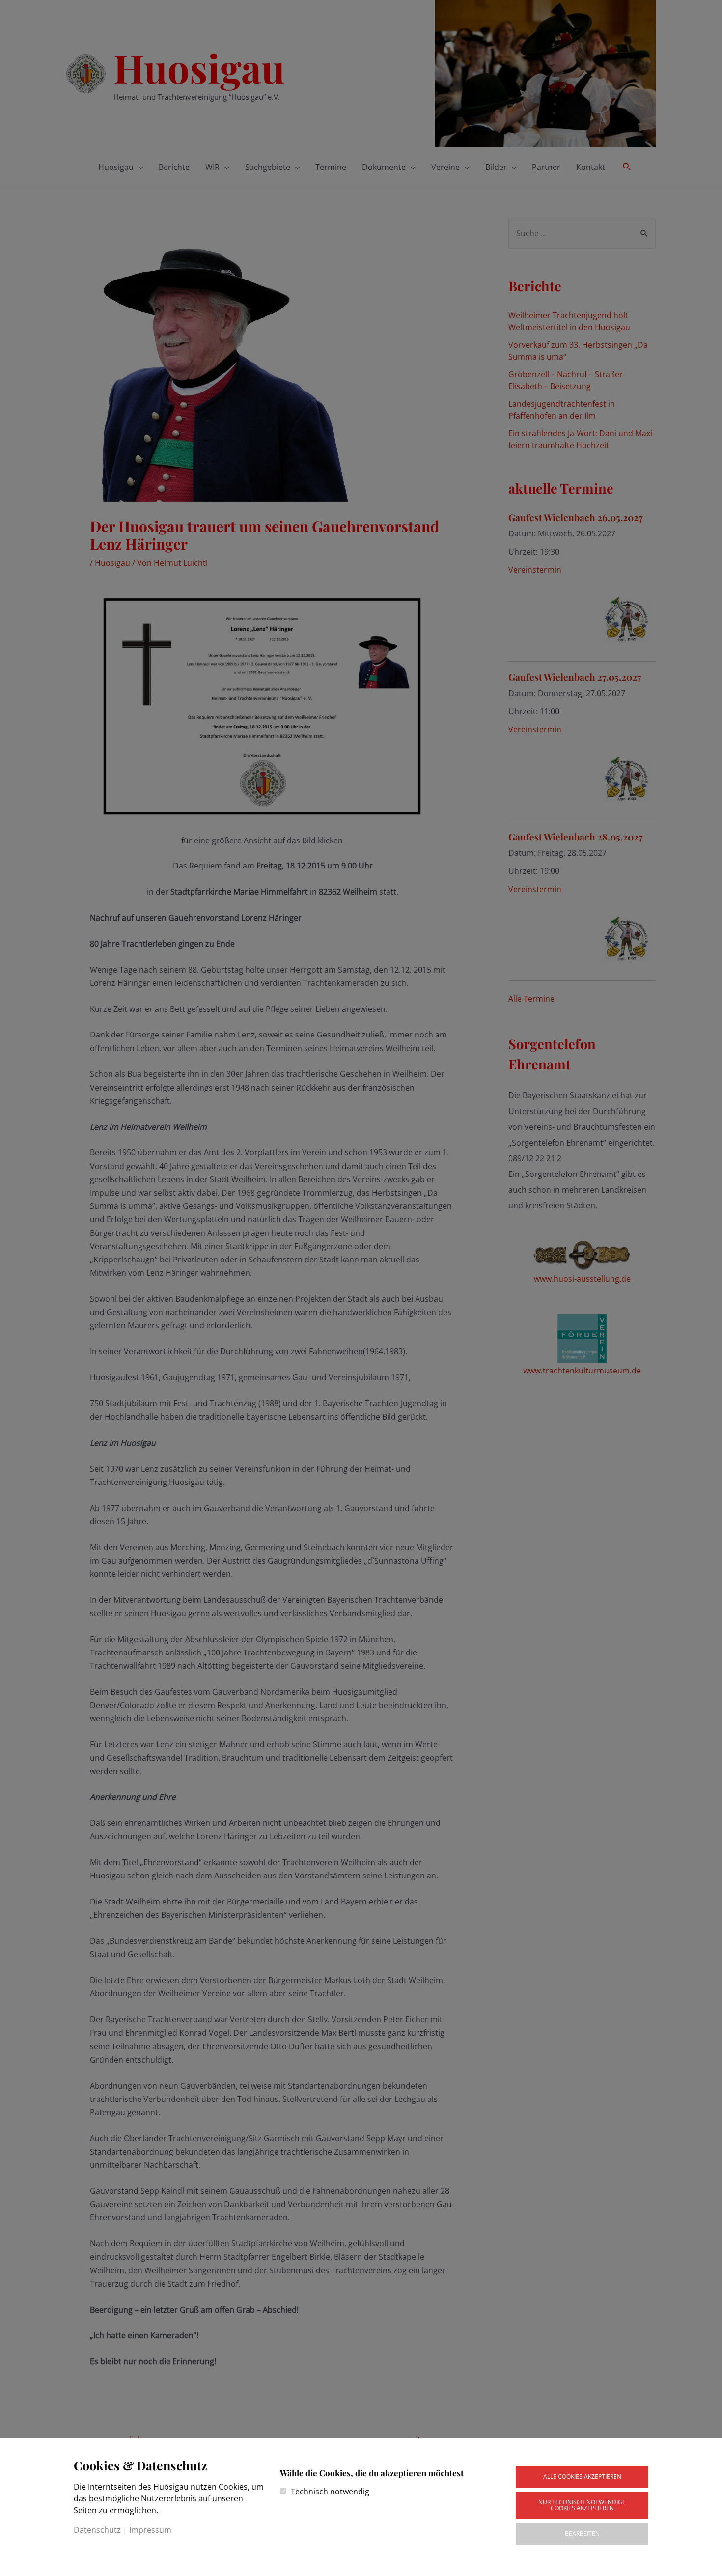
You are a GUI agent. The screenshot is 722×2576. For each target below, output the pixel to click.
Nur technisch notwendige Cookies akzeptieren (582, 2505)
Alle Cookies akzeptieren (582, 2477)
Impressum (150, 2530)
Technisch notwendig (330, 2492)
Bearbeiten (582, 2534)
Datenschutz (97, 2530)
